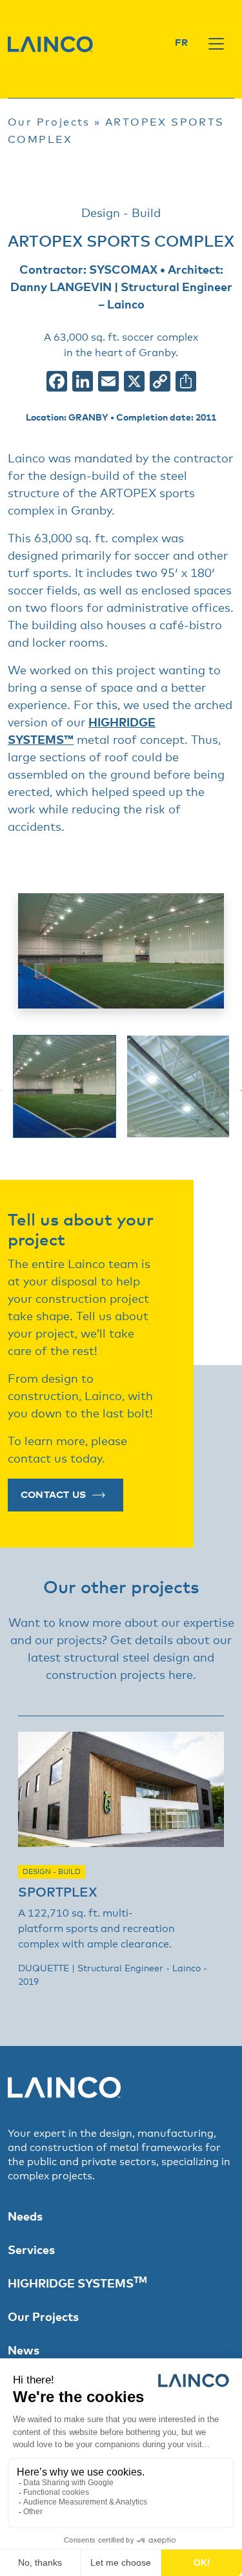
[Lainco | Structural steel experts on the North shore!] (50, 44)
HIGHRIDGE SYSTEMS (77, 2284)
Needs (25, 2217)
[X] (134, 384)
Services (31, 2251)
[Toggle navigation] (216, 44)
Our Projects (49, 122)
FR (181, 43)
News (24, 2351)
